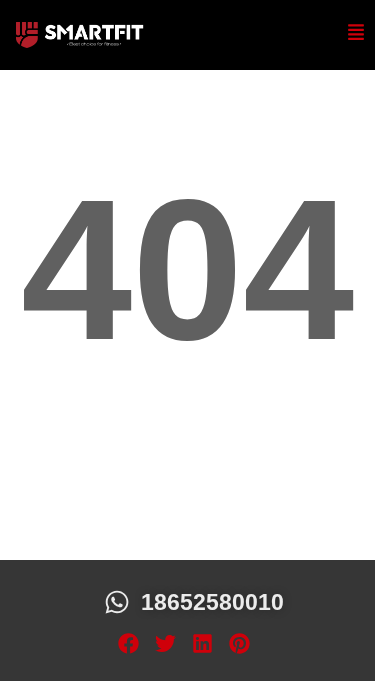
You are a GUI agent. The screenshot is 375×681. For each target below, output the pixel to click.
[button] (128, 644)
